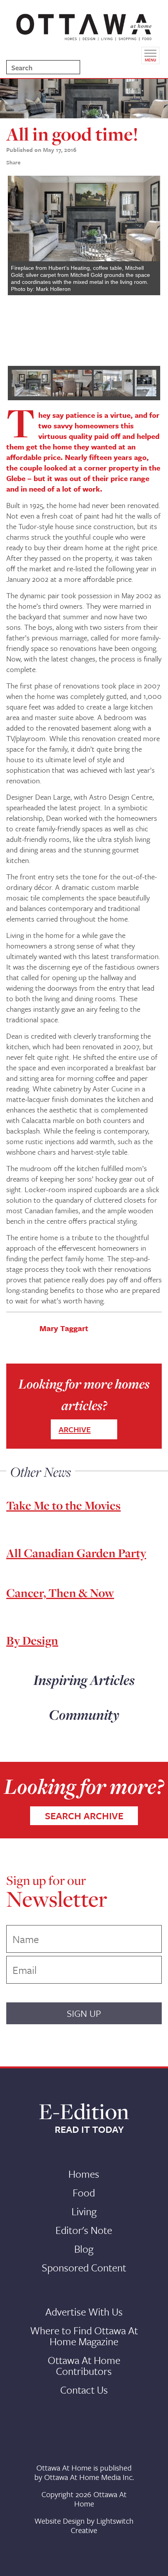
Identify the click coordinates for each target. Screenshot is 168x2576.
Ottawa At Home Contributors (84, 2366)
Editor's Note (84, 2230)
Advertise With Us (84, 2312)
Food (84, 2193)
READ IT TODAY (89, 2129)
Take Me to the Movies (63, 1505)
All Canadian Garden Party (76, 1553)
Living (84, 2211)
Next (148, 267)
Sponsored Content (84, 2268)
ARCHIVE (75, 1429)
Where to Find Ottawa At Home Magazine (84, 2336)
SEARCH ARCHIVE (84, 1816)
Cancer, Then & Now (60, 1593)
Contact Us (84, 2390)
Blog (84, 2249)
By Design (32, 1640)
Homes (84, 2174)
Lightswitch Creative (102, 2525)
